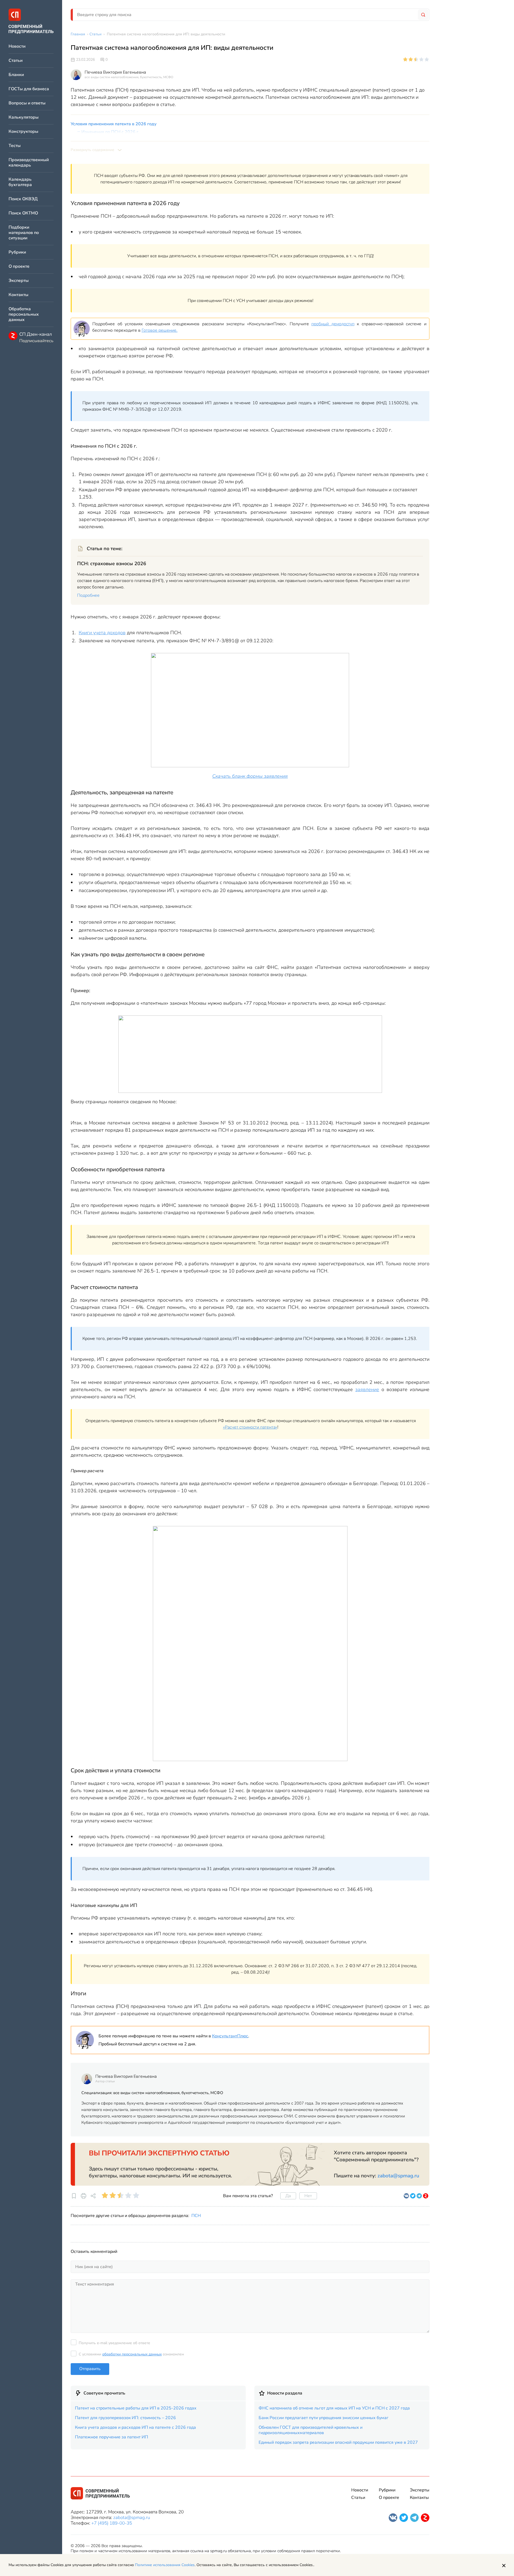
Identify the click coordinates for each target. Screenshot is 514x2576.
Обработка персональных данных (24, 314)
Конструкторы (23, 132)
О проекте (19, 267)
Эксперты (19, 281)
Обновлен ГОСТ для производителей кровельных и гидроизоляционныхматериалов (311, 2430)
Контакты (18, 295)
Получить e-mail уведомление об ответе (114, 2343)
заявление (367, 1389)
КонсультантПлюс (230, 2036)
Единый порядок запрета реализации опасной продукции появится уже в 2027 (338, 2442)
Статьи (16, 61)
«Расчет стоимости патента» (250, 1427)
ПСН (196, 2216)
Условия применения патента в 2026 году (114, 124)
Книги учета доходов (102, 633)
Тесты (15, 146)
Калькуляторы (24, 117)
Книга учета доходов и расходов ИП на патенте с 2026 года (135, 2427)
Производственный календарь (29, 163)
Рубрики (17, 252)
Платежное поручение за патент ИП (112, 2437)
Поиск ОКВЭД (23, 199)
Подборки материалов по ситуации (24, 233)
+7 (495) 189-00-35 (112, 2523)
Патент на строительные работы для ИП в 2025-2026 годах (136, 2408)
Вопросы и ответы (27, 103)
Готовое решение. (160, 330)
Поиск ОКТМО (23, 213)
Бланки (16, 75)
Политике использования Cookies (165, 2565)
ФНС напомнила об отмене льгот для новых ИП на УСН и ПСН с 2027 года (334, 2408)
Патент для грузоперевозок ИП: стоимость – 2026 (125, 2418)
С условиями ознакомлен (131, 2354)
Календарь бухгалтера (20, 182)
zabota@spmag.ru (398, 2176)
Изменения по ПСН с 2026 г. (110, 132)
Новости (17, 46)
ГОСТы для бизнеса (29, 89)
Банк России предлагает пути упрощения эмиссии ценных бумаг (324, 2418)
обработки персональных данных (132, 2354)
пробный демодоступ (333, 324)
